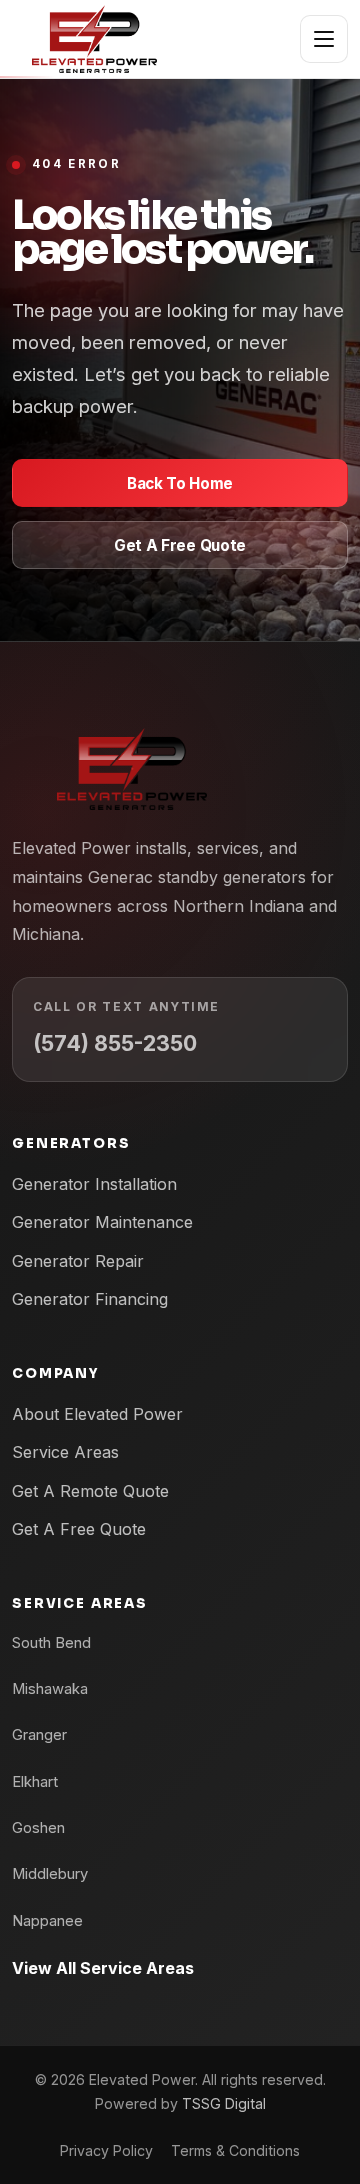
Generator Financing (90, 1299)
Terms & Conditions (235, 2150)
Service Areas (65, 1452)
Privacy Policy (106, 2150)
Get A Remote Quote (90, 1491)
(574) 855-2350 (115, 1043)
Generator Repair (78, 1261)
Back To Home (180, 483)
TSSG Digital (224, 2103)
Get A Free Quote (180, 545)
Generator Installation (94, 1184)
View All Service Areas (103, 1968)
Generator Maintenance (102, 1222)
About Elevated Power (97, 1414)
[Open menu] (324, 39)
